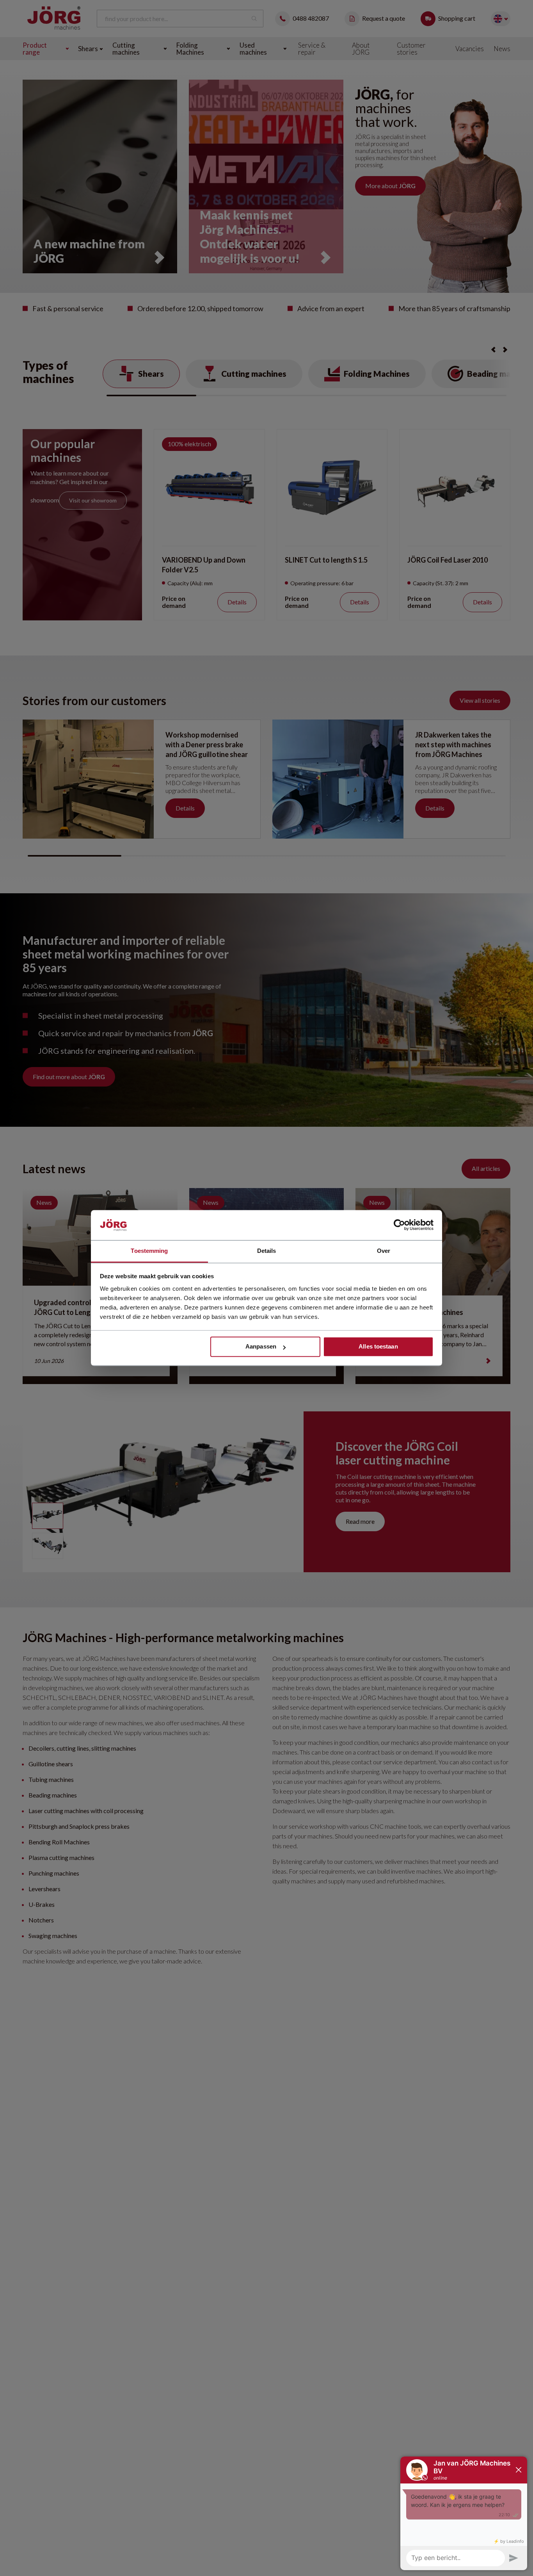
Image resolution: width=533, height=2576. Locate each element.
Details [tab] (267, 1251)
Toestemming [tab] (149, 1251)
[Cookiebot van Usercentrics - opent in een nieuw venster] (399, 1225)
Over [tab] (384, 1251)
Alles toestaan (378, 1347)
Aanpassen (261, 1347)
